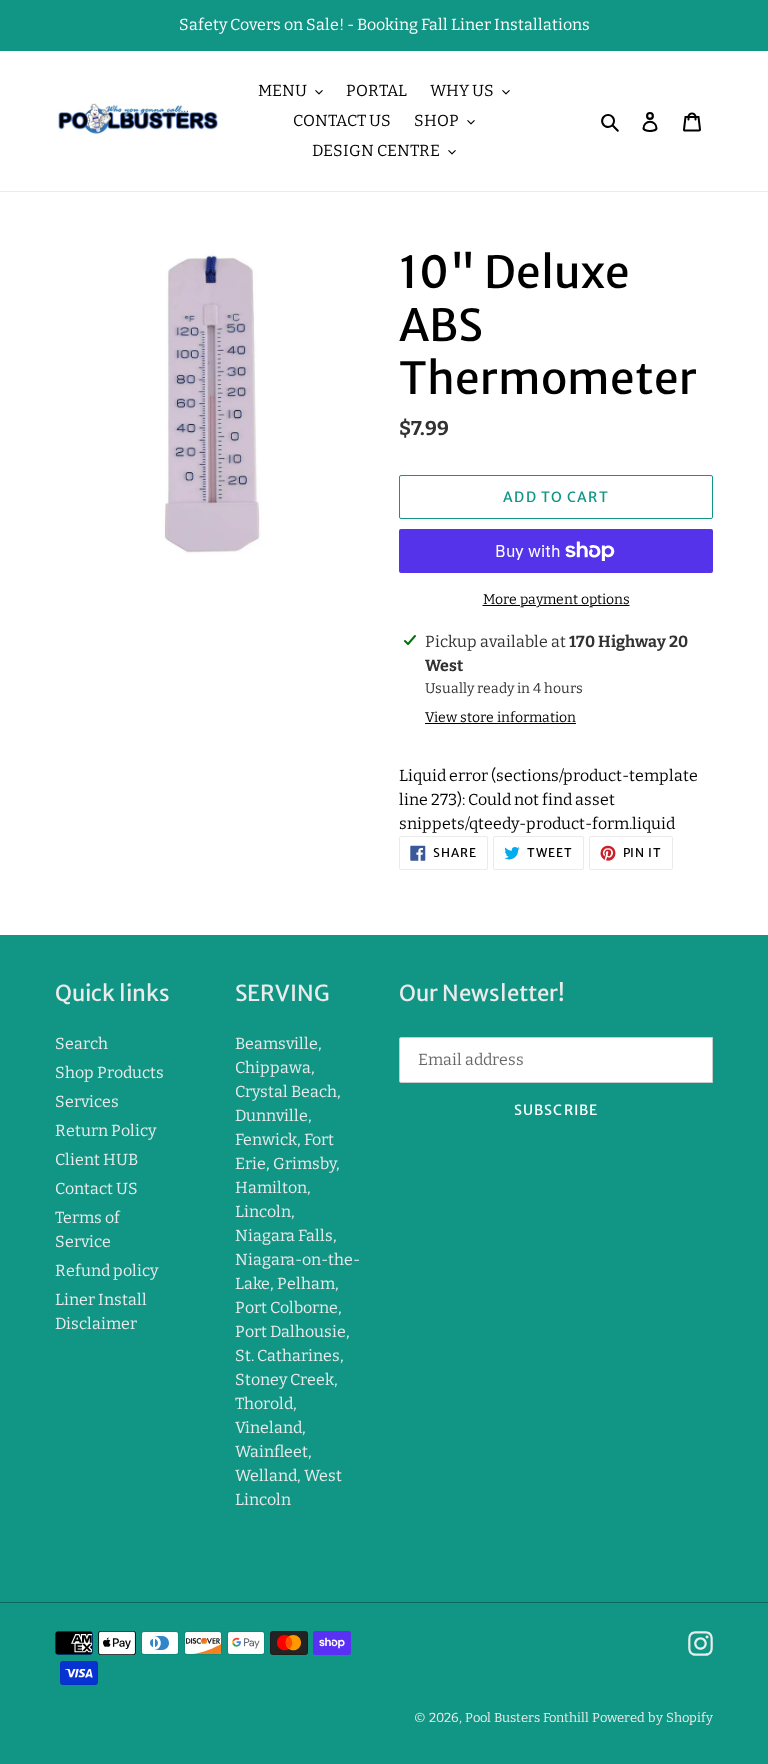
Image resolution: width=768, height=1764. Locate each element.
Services (87, 1101)
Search (81, 1043)
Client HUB (96, 1159)
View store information (500, 717)
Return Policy (105, 1130)
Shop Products (109, 1072)
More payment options (556, 599)
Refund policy (106, 1270)
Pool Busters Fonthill (527, 1717)
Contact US (96, 1188)
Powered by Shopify (652, 1717)
